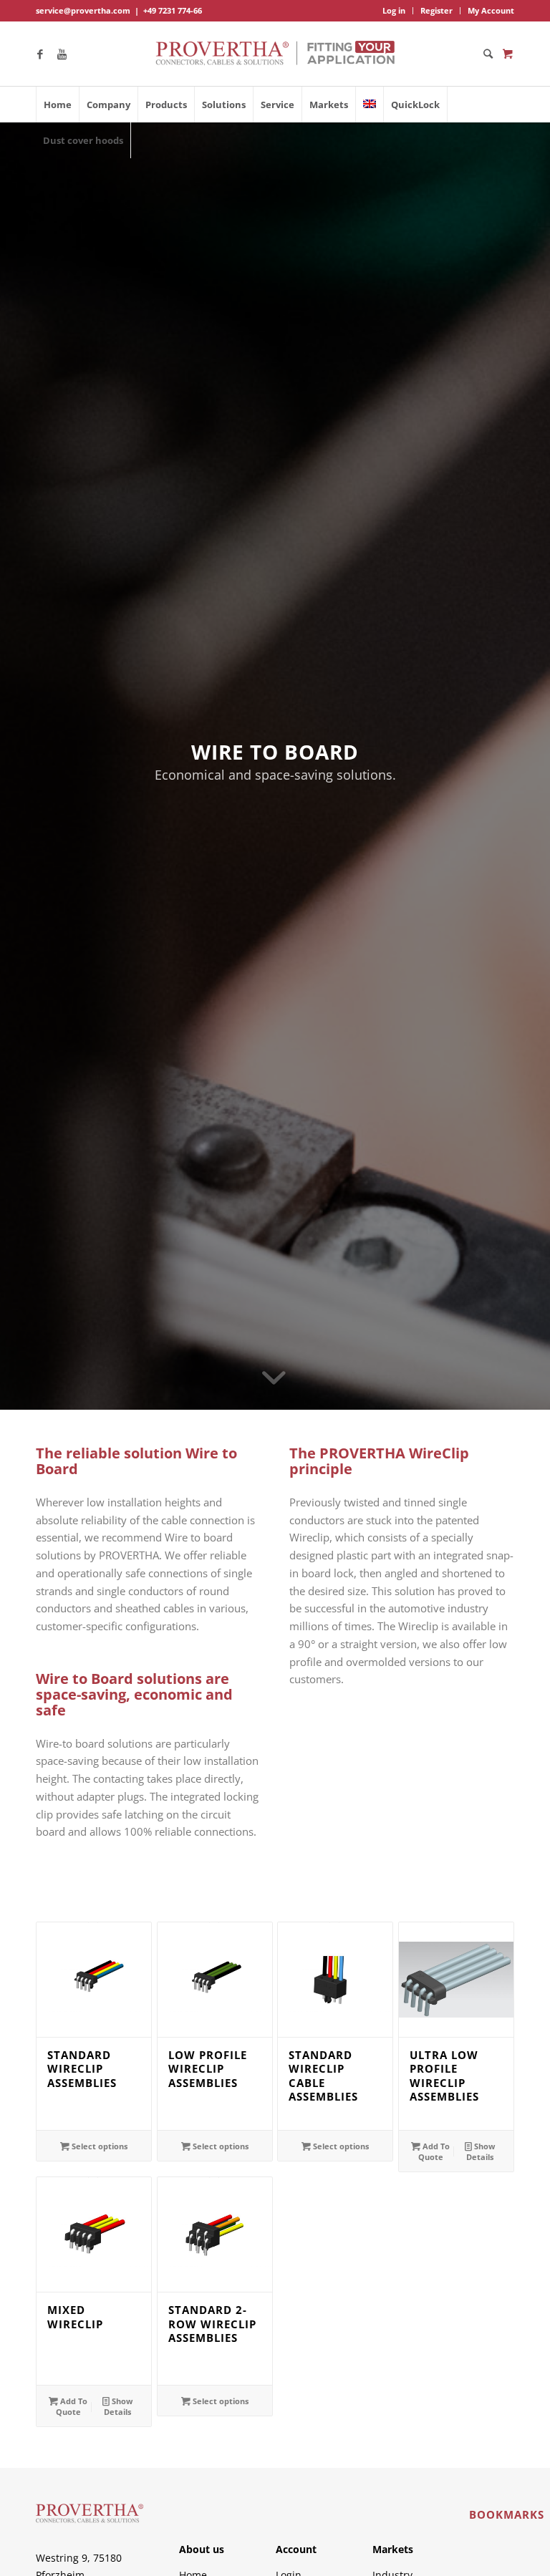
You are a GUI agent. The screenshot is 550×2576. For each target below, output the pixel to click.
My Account (491, 10)
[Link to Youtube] (62, 54)
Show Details (481, 2151)
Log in (394, 10)
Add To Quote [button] (434, 2151)
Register (436, 10)
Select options (98, 2146)
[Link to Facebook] (40, 54)
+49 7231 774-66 (173, 10)
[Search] (484, 54)
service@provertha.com (83, 10)
